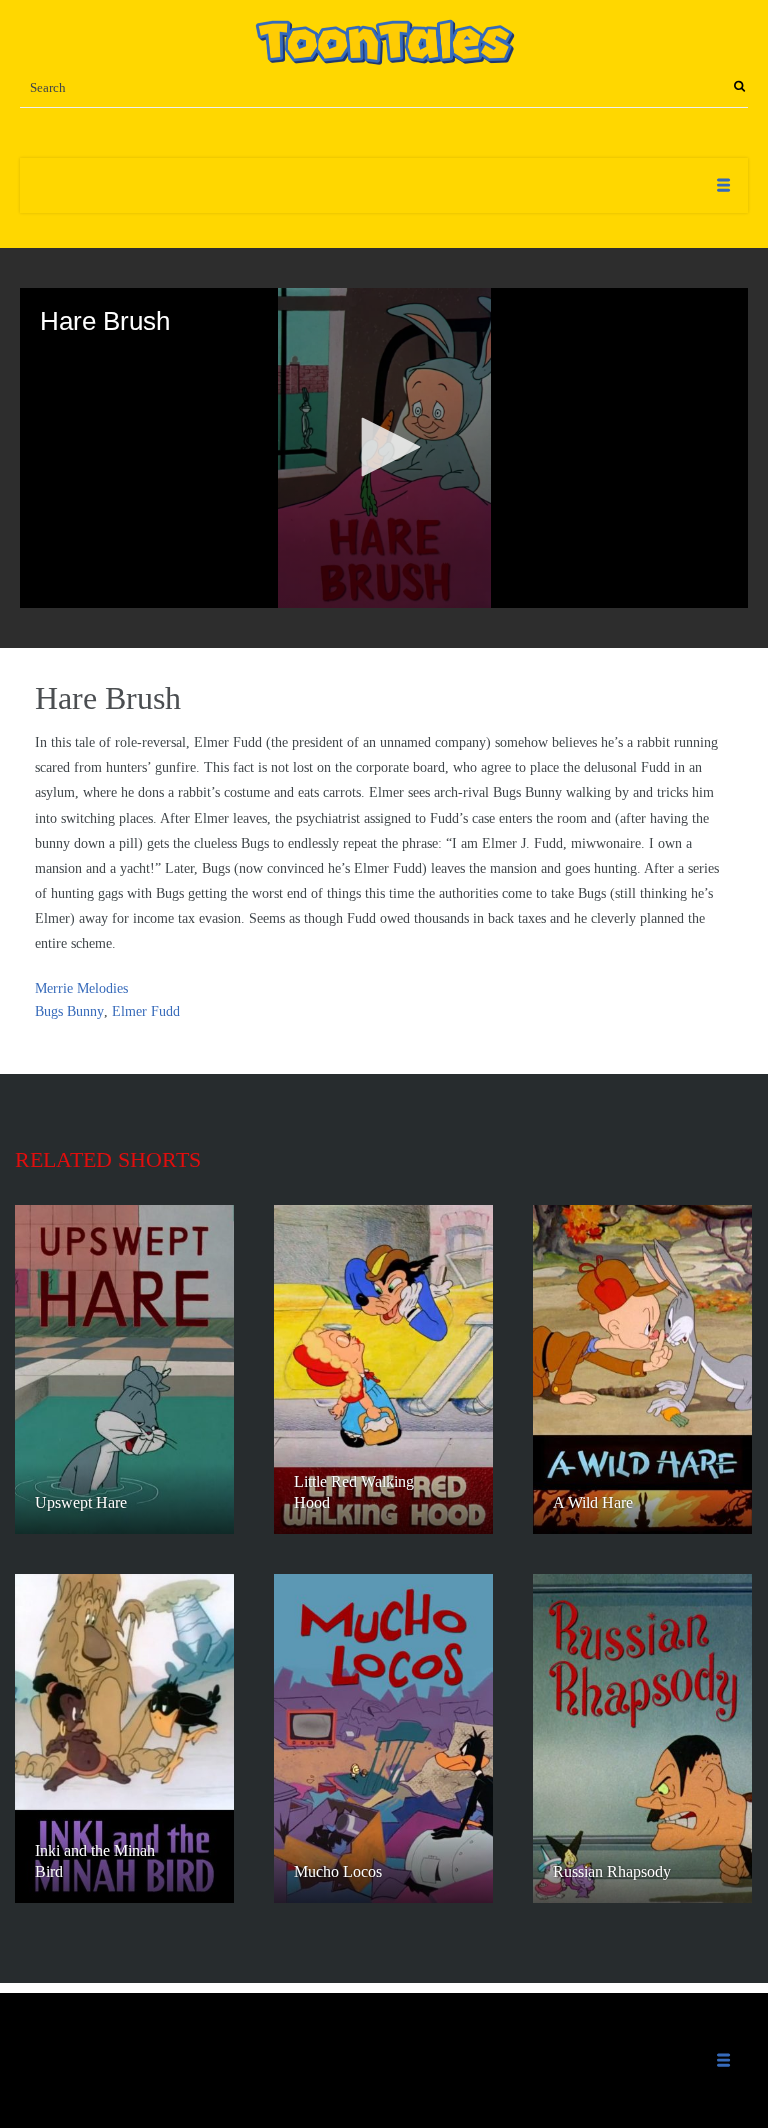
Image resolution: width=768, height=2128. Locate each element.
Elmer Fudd (146, 1011)
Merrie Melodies (81, 988)
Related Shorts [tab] (108, 1159)
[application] (384, 448)
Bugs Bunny (69, 1011)
